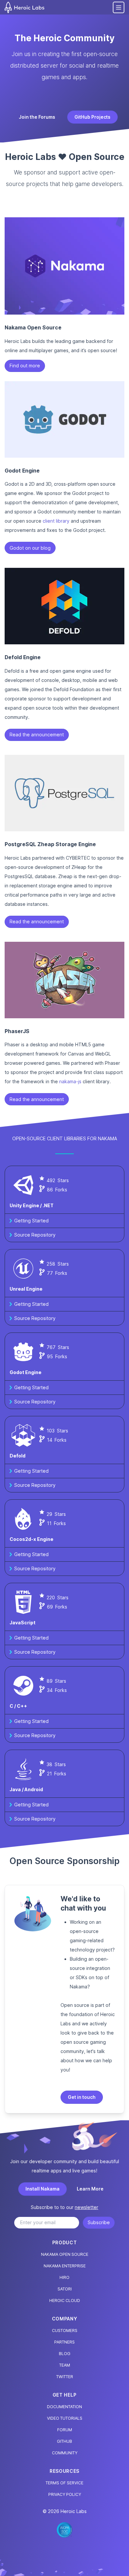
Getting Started (31, 1221)
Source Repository (35, 1235)
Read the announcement (37, 735)
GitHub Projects (92, 117)
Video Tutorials (65, 2418)
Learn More (90, 2189)
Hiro (64, 2277)
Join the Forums (37, 117)
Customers (65, 2331)
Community (65, 2453)
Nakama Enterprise (65, 2266)
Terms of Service (64, 2483)
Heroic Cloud (65, 2300)
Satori (65, 2289)
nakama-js (70, 1081)
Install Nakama (43, 2189)
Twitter (65, 2377)
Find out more (25, 366)
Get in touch (82, 2097)
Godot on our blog (30, 548)
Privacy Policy (65, 2494)
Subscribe (99, 2222)
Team (65, 2365)
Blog (65, 2354)
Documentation (64, 2407)
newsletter (86, 2207)
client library (56, 521)
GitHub (64, 2441)
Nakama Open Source (65, 2254)
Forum (65, 2430)
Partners (64, 2342)
